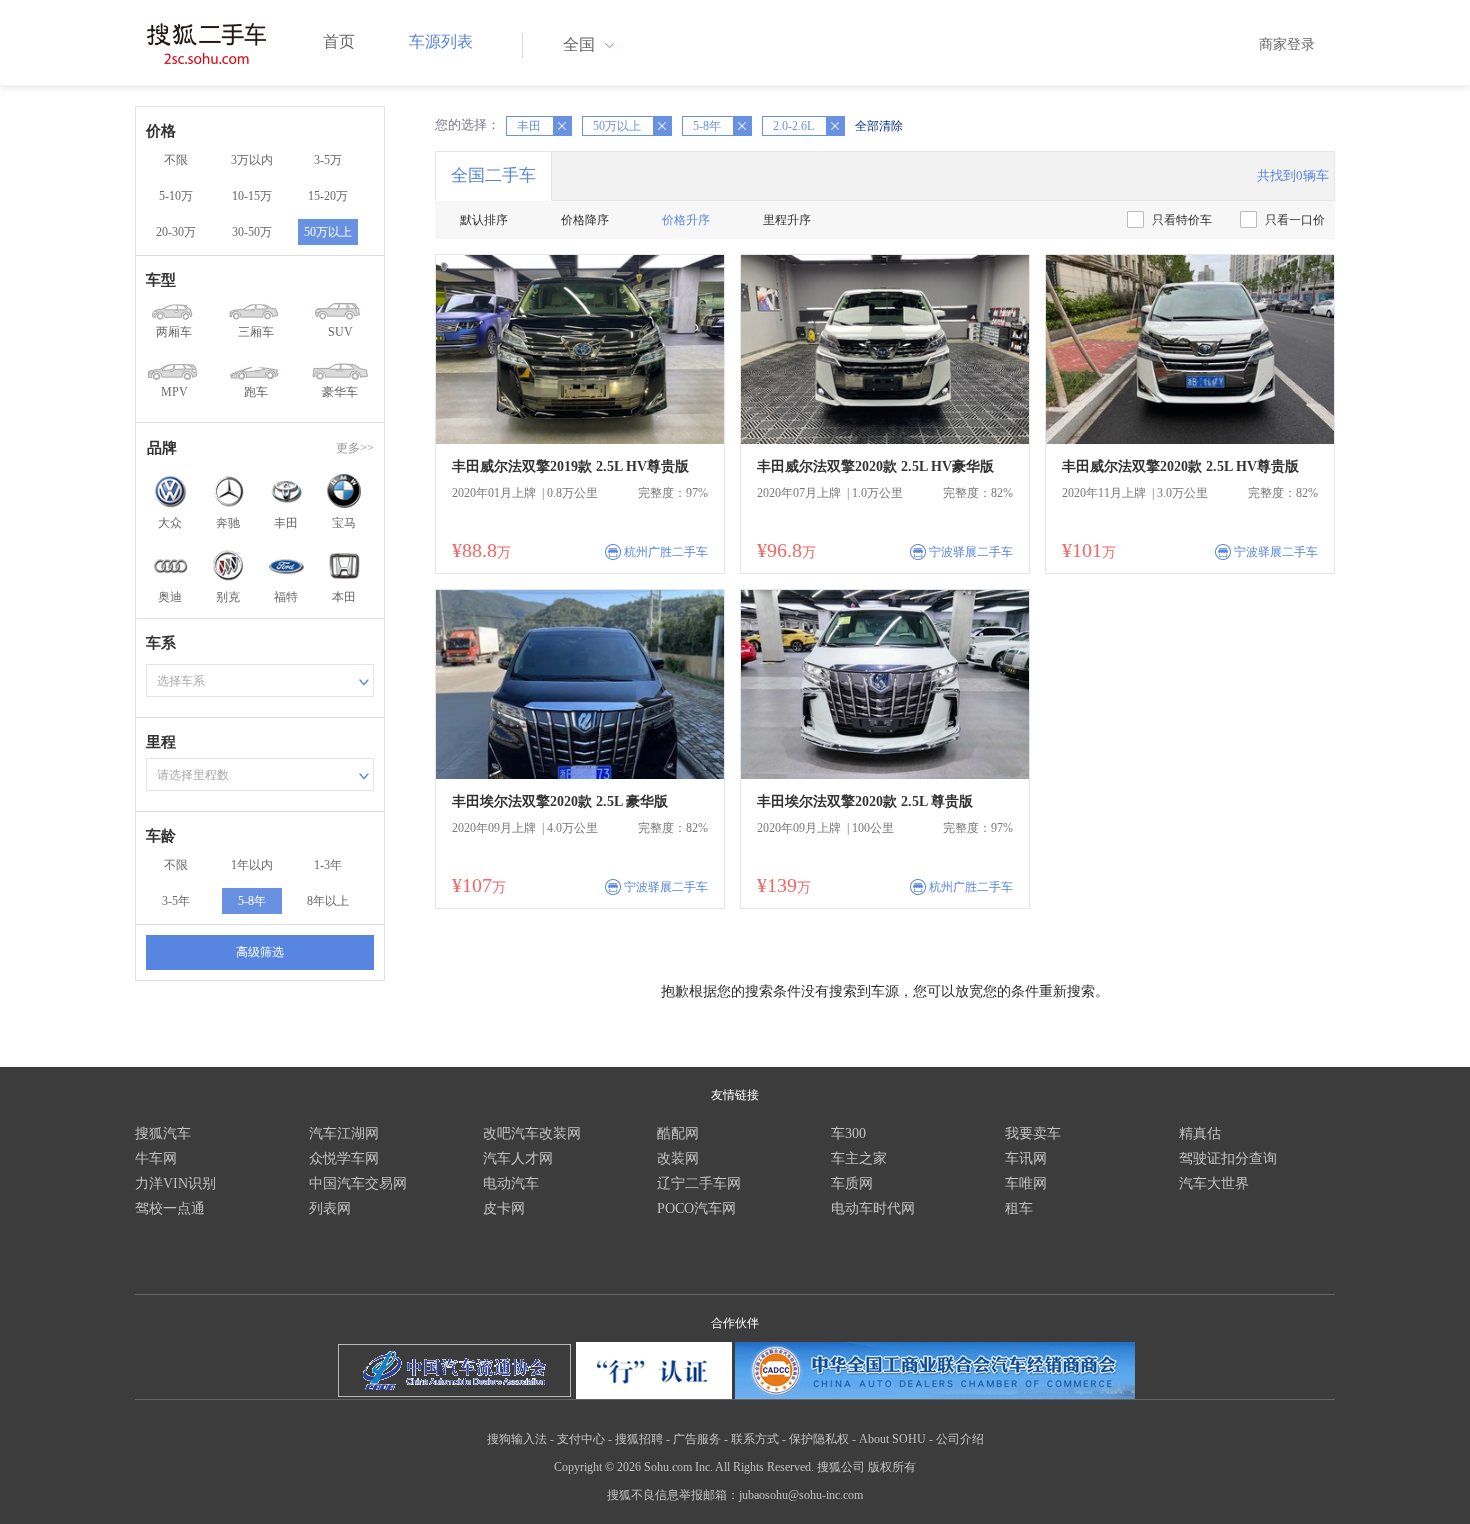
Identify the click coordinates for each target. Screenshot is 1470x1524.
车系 (161, 643)
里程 (161, 742)
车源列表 (441, 41)
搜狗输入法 (517, 1439)
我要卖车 (1033, 1133)
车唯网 (1026, 1183)
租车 (1019, 1208)
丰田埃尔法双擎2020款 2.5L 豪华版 (560, 801)
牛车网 (156, 1158)
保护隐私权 (819, 1439)
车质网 (852, 1183)
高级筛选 (260, 952)
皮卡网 (504, 1208)
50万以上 (328, 232)
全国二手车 (493, 175)
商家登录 (1287, 44)
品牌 (162, 448)
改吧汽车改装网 (532, 1133)
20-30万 (176, 232)
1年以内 (252, 865)
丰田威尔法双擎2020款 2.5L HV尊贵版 (1180, 466)
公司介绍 (960, 1439)
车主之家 (859, 1158)
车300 (848, 1133)
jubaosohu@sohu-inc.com (801, 1495)
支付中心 (581, 1439)
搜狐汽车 (163, 1133)
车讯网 (1026, 1158)
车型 (161, 280)
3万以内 (252, 160)
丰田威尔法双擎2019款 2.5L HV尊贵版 (570, 466)
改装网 (678, 1158)
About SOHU (892, 1439)
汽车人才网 (518, 1158)
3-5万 (328, 160)
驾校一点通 (170, 1208)
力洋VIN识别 (175, 1183)
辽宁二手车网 (699, 1183)
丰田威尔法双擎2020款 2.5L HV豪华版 (875, 466)
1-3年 (328, 865)
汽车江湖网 (344, 1133)
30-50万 (252, 232)
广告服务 (697, 1439)
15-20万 (328, 196)
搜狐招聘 (639, 1439)
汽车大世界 (1214, 1183)
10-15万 (252, 196)
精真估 (1200, 1133)
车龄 (161, 836)
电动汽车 (511, 1183)
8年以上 (328, 901)
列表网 (330, 1208)
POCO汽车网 (696, 1208)
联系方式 (755, 1439)
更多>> (355, 448)
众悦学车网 (344, 1158)
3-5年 (176, 901)
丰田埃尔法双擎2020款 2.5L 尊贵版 (865, 801)
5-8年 (252, 901)
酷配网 (678, 1133)
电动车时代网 (873, 1208)
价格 (161, 131)
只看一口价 (1295, 220)
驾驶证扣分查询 (1228, 1158)
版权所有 (892, 1467)
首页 (339, 41)
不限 (176, 160)
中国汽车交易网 (358, 1183)
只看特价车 (1182, 220)
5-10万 (176, 196)
